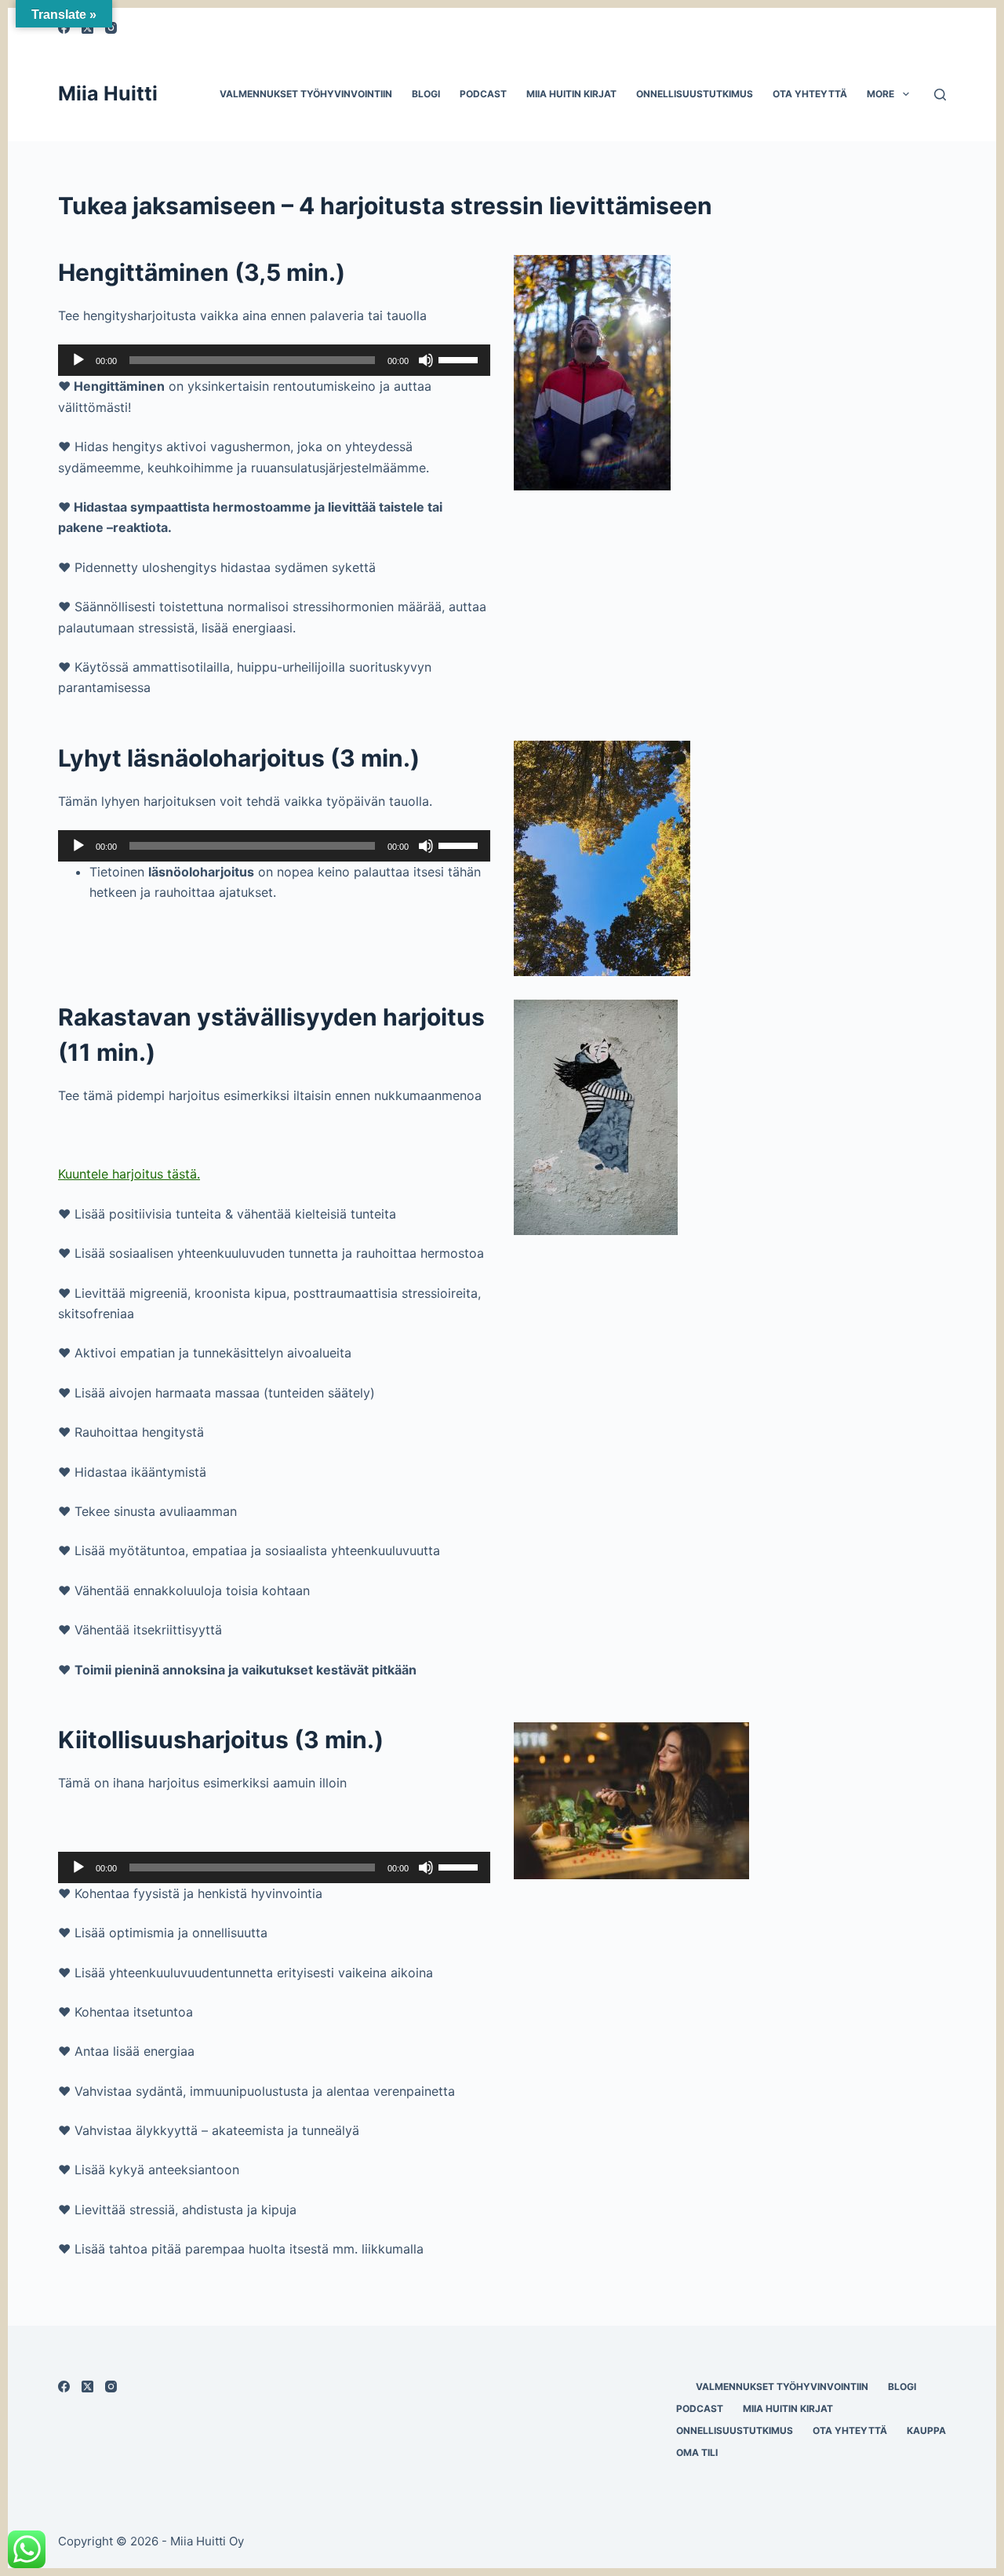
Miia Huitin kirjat (571, 94)
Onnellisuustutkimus (695, 94)
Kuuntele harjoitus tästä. (129, 1174)
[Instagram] (111, 2387)
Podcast (483, 94)
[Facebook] (64, 2387)
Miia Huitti (108, 93)
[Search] (940, 95)
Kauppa (926, 2430)
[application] (274, 360)
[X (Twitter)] (87, 2387)
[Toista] (78, 360)
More (880, 94)
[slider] (460, 359)
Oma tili (697, 2452)
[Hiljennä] (426, 360)
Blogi (426, 94)
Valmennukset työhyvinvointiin (306, 94)
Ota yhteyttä (810, 94)
